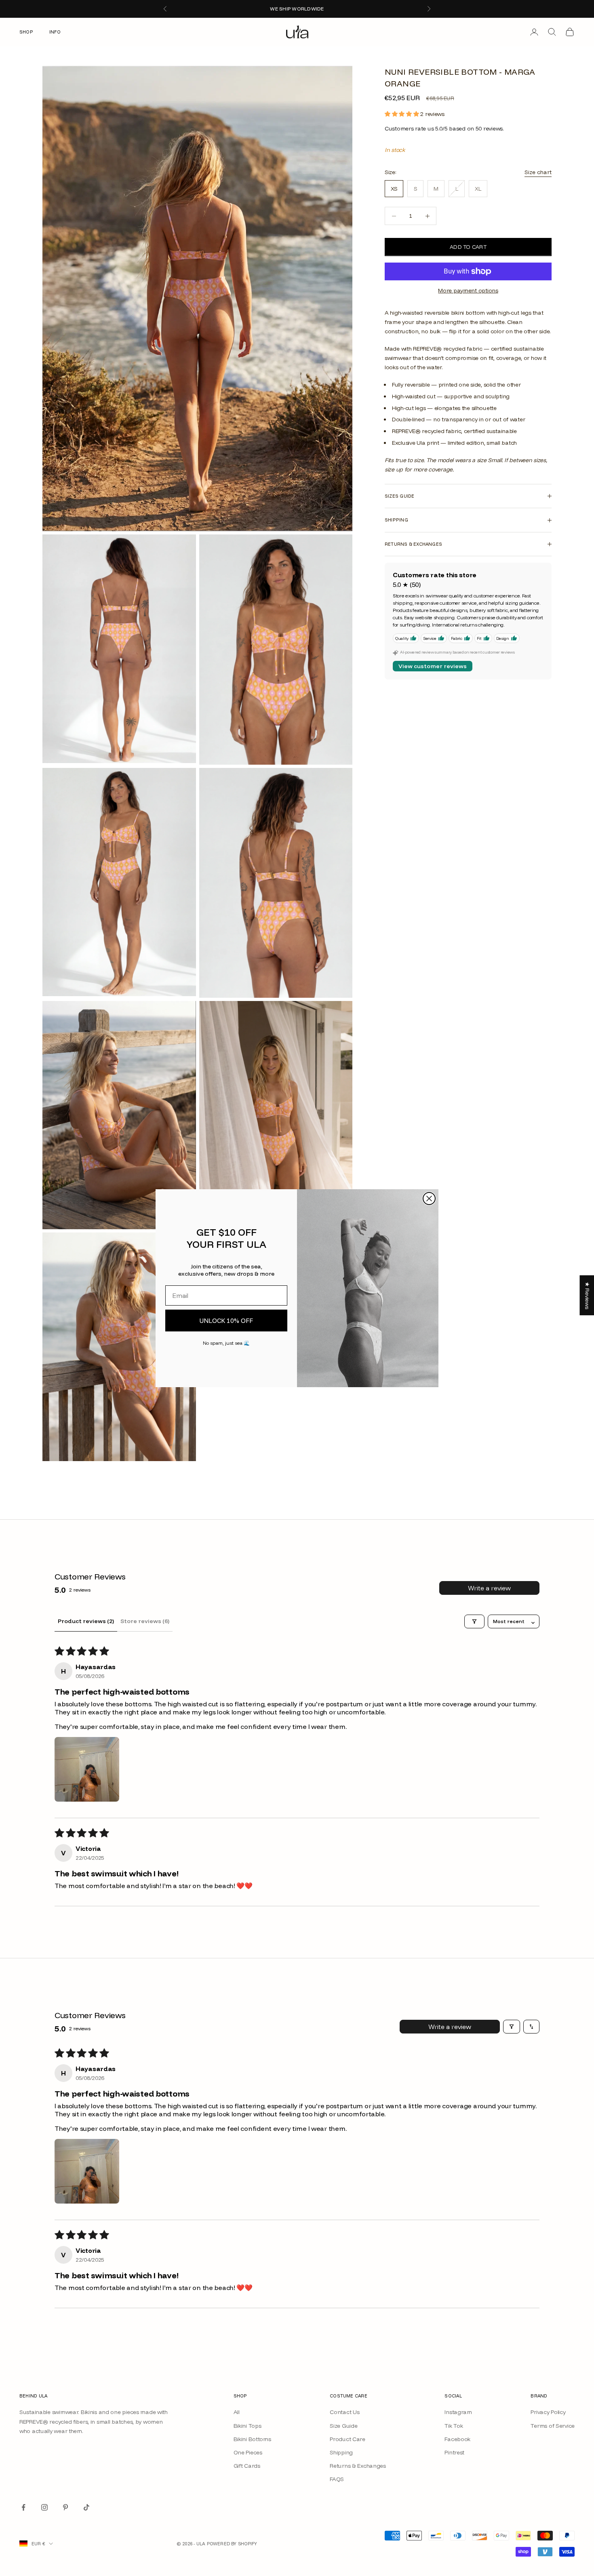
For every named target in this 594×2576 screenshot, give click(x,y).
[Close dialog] (429, 1199)
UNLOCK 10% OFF (226, 1321)
